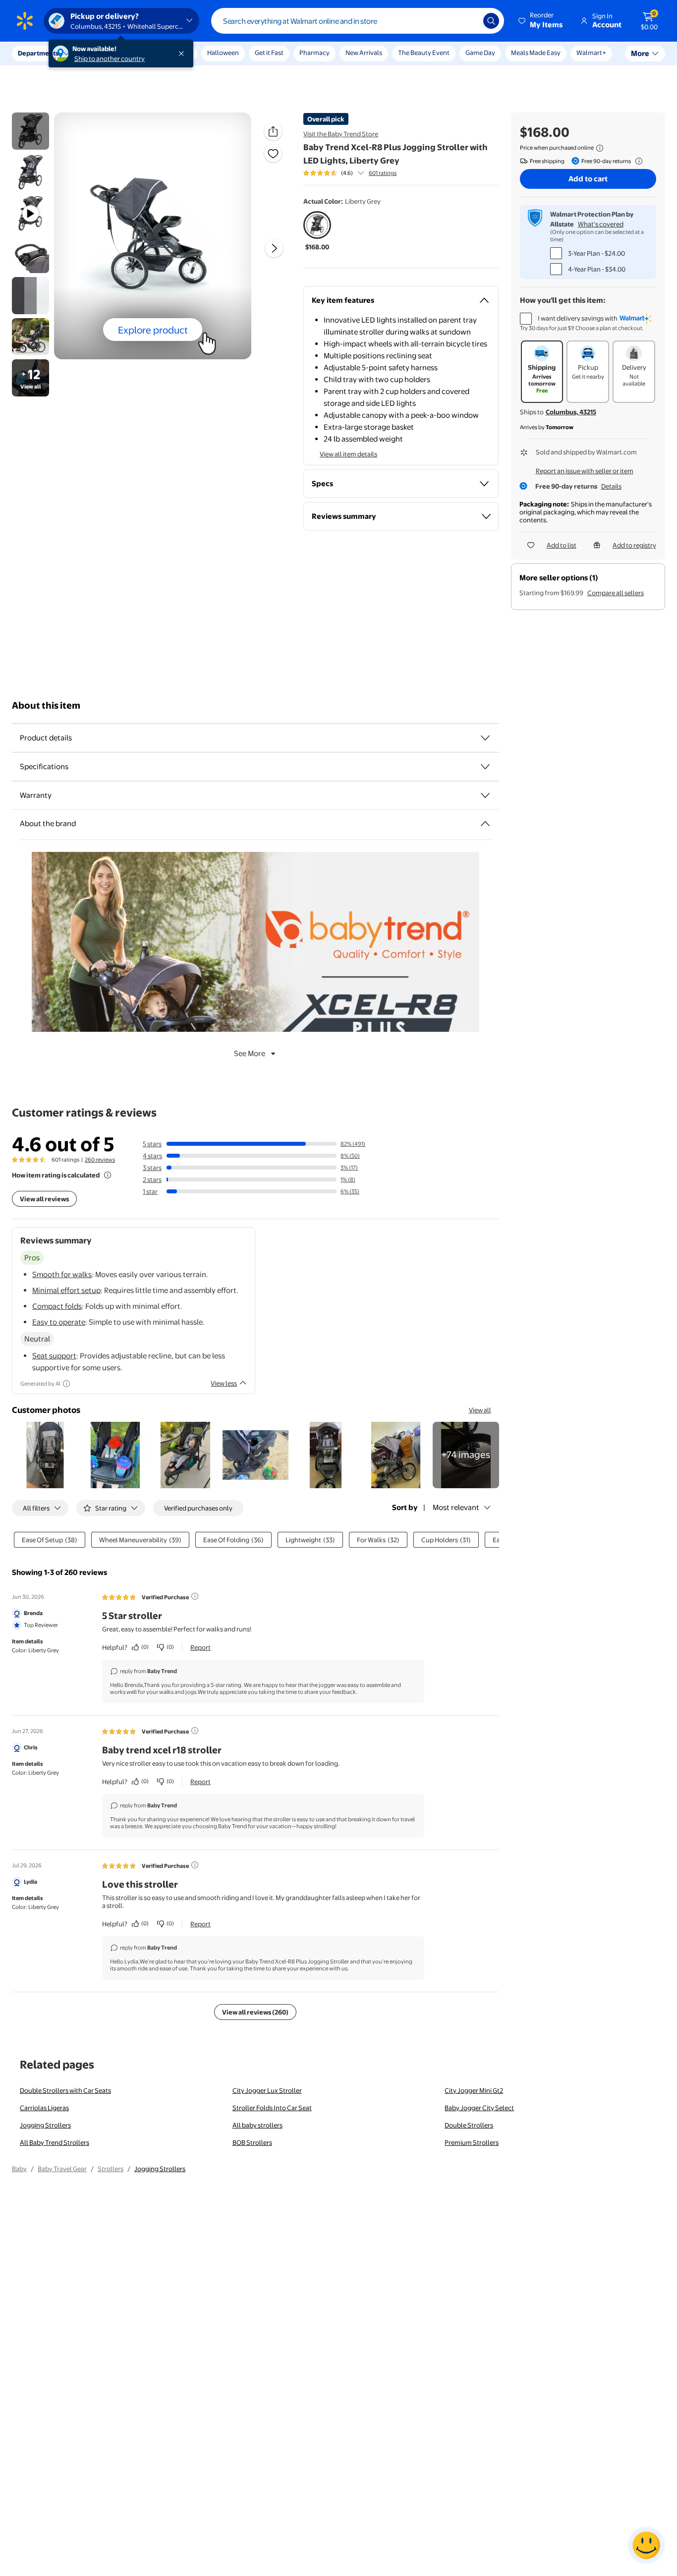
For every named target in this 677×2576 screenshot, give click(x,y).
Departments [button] (38, 53)
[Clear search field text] (468, 21)
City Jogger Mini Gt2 (474, 2090)
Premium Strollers (472, 2142)
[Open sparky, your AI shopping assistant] (646, 2545)
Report (200, 1647)
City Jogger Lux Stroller (267, 2090)
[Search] (491, 21)
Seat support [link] (54, 1356)
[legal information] (600, 148)
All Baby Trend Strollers (55, 2142)
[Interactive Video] (30, 131)
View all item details (348, 454)
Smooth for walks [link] (62, 1274)
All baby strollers (257, 2125)
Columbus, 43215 (571, 412)
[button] (541, 21)
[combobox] (358, 21)
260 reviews (100, 1160)
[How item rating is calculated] (108, 1175)
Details (611, 486)
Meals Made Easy (536, 53)
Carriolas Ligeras (44, 2108)
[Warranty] (485, 795)
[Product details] (485, 738)
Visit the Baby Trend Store (341, 134)
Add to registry (634, 545)
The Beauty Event (424, 53)
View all (480, 1410)
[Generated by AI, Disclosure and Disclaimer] (66, 1384)
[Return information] (637, 161)
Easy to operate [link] (59, 1322)
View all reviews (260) (255, 2012)
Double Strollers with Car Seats (65, 2090)
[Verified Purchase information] (195, 1596)
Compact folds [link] (57, 1306)
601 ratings (383, 173)
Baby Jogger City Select (479, 2108)
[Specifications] (485, 767)
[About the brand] (485, 824)
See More (250, 1053)
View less (224, 1383)
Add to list (562, 545)
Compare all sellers (616, 593)
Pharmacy (314, 53)
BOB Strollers (252, 2142)
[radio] (317, 231)
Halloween (223, 53)
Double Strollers (469, 2125)
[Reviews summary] (361, 173)
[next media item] (274, 248)
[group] (350, 173)
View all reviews (44, 1199)
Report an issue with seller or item (585, 471)
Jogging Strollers (45, 2125)
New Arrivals (364, 53)
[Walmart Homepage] (25, 21)
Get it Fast (269, 53)
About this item (46, 705)
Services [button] (100, 53)
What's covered (601, 224)
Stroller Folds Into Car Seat (272, 2108)
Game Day (480, 53)
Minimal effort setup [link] (66, 1290)
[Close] (183, 54)
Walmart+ (591, 53)
